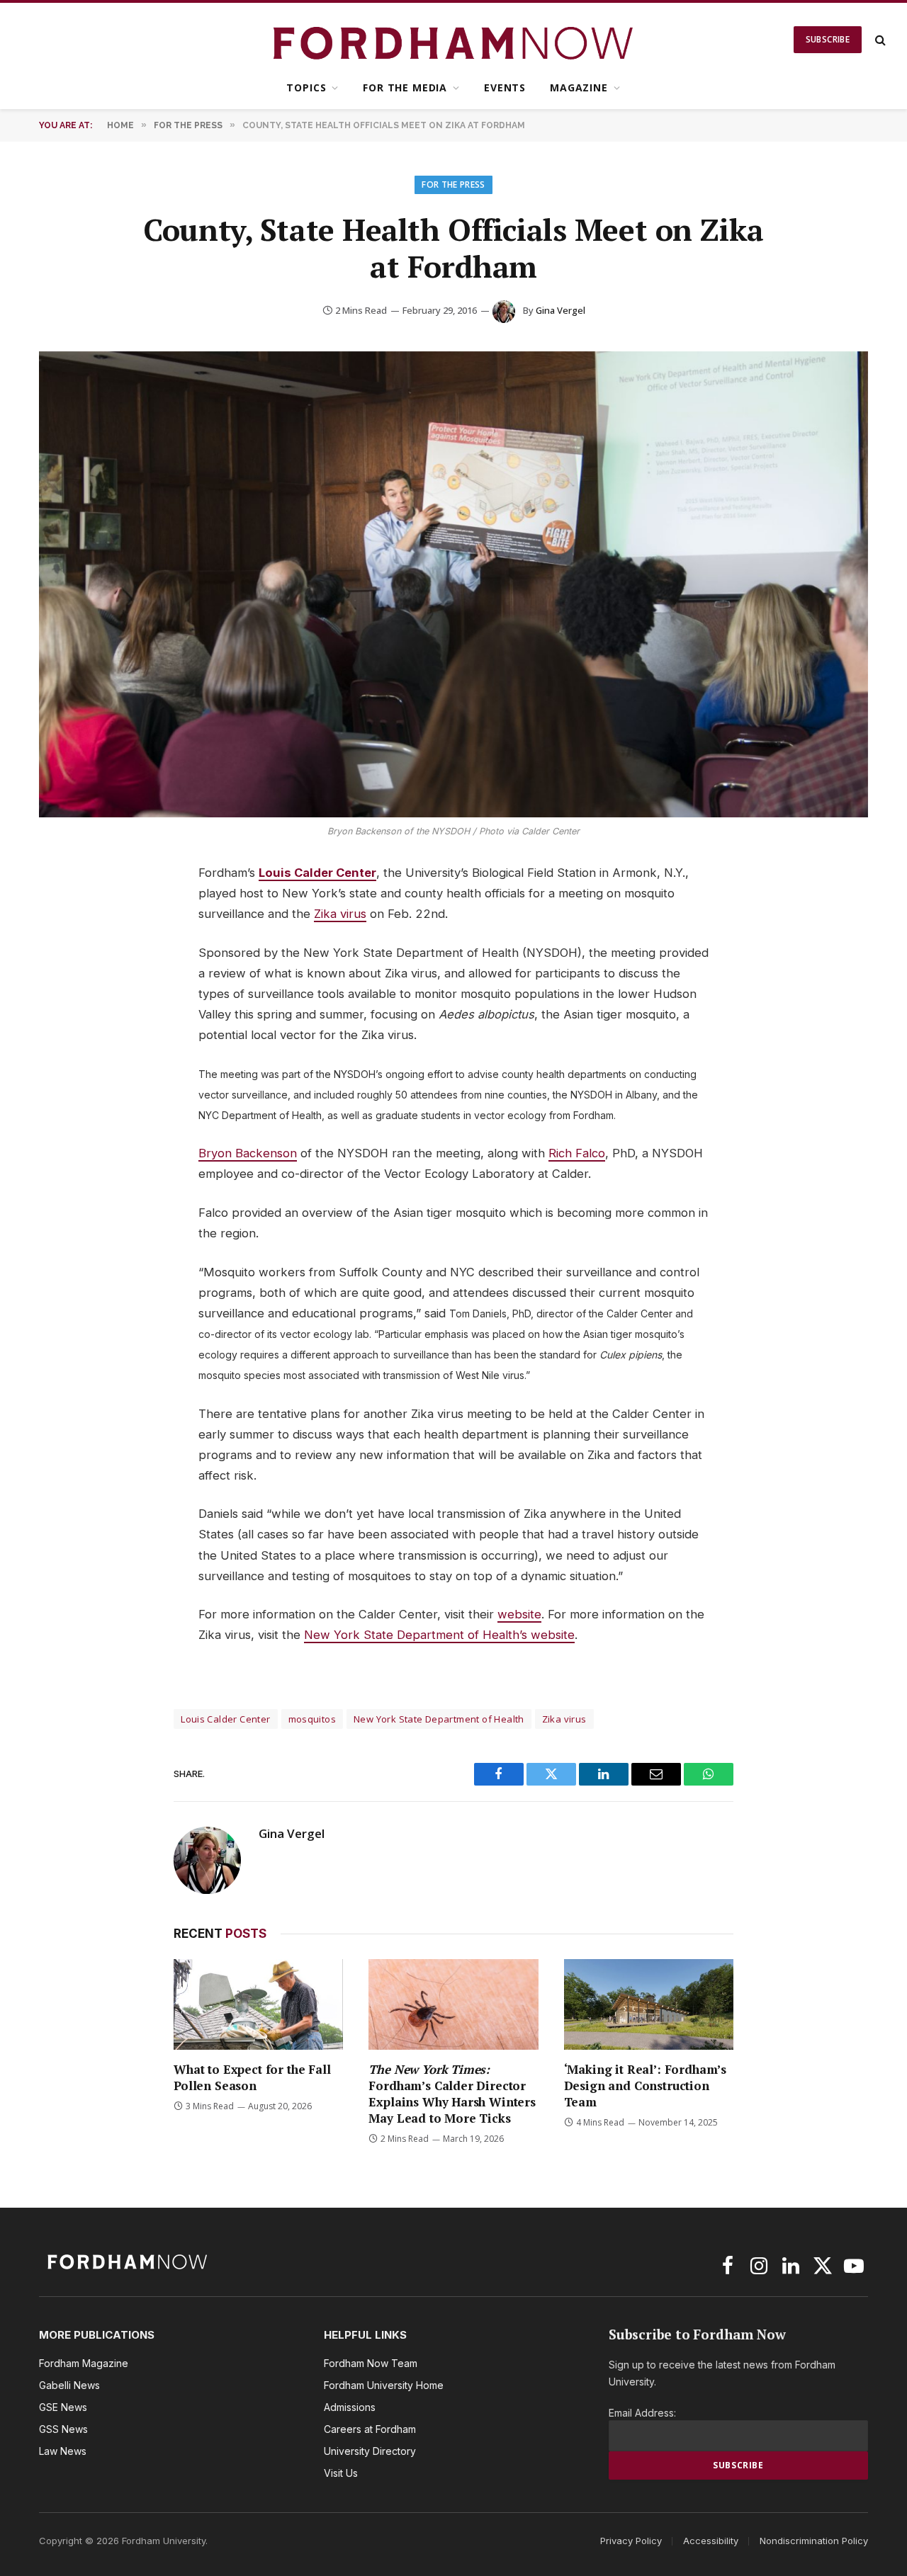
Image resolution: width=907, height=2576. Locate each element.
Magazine (579, 87)
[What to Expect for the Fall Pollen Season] (258, 2004)
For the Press (453, 185)
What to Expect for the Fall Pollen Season (252, 2077)
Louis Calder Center (317, 873)
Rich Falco (577, 1153)
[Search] (879, 40)
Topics (306, 87)
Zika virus (340, 914)
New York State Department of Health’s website (439, 1635)
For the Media (405, 87)
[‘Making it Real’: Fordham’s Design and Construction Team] (649, 2004)
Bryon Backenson (248, 1153)
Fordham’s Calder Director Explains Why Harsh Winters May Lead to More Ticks (452, 2094)
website (519, 1614)
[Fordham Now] (454, 40)
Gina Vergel (560, 310)
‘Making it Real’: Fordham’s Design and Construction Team (645, 2086)
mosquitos (312, 1719)
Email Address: (642, 2413)
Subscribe (828, 39)
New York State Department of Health (439, 1719)
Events (505, 87)
